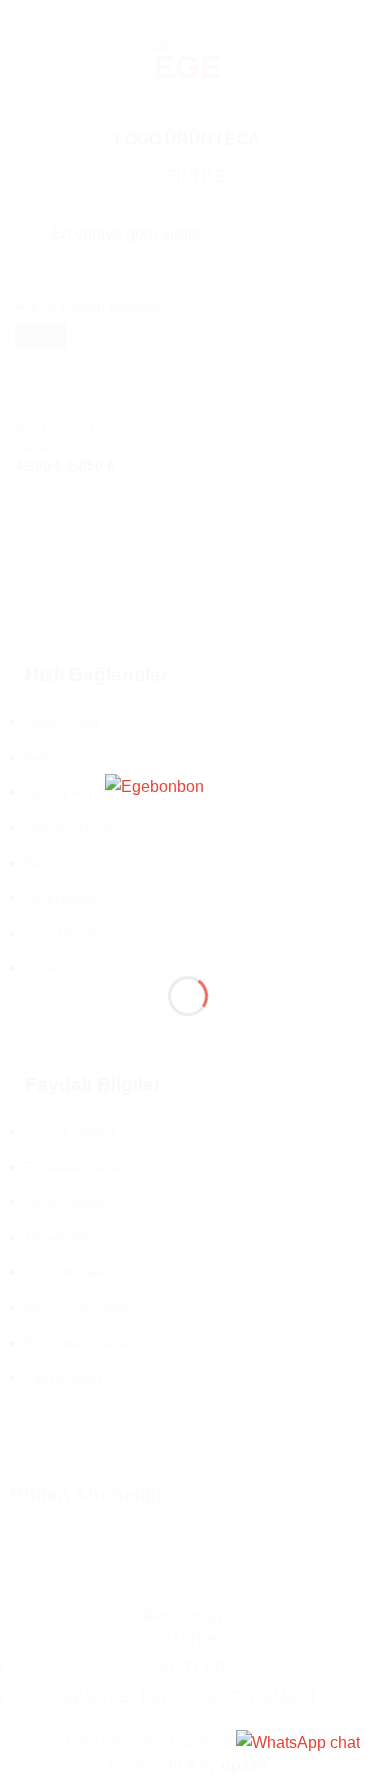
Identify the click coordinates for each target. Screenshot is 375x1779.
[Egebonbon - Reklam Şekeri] (188, 858)
